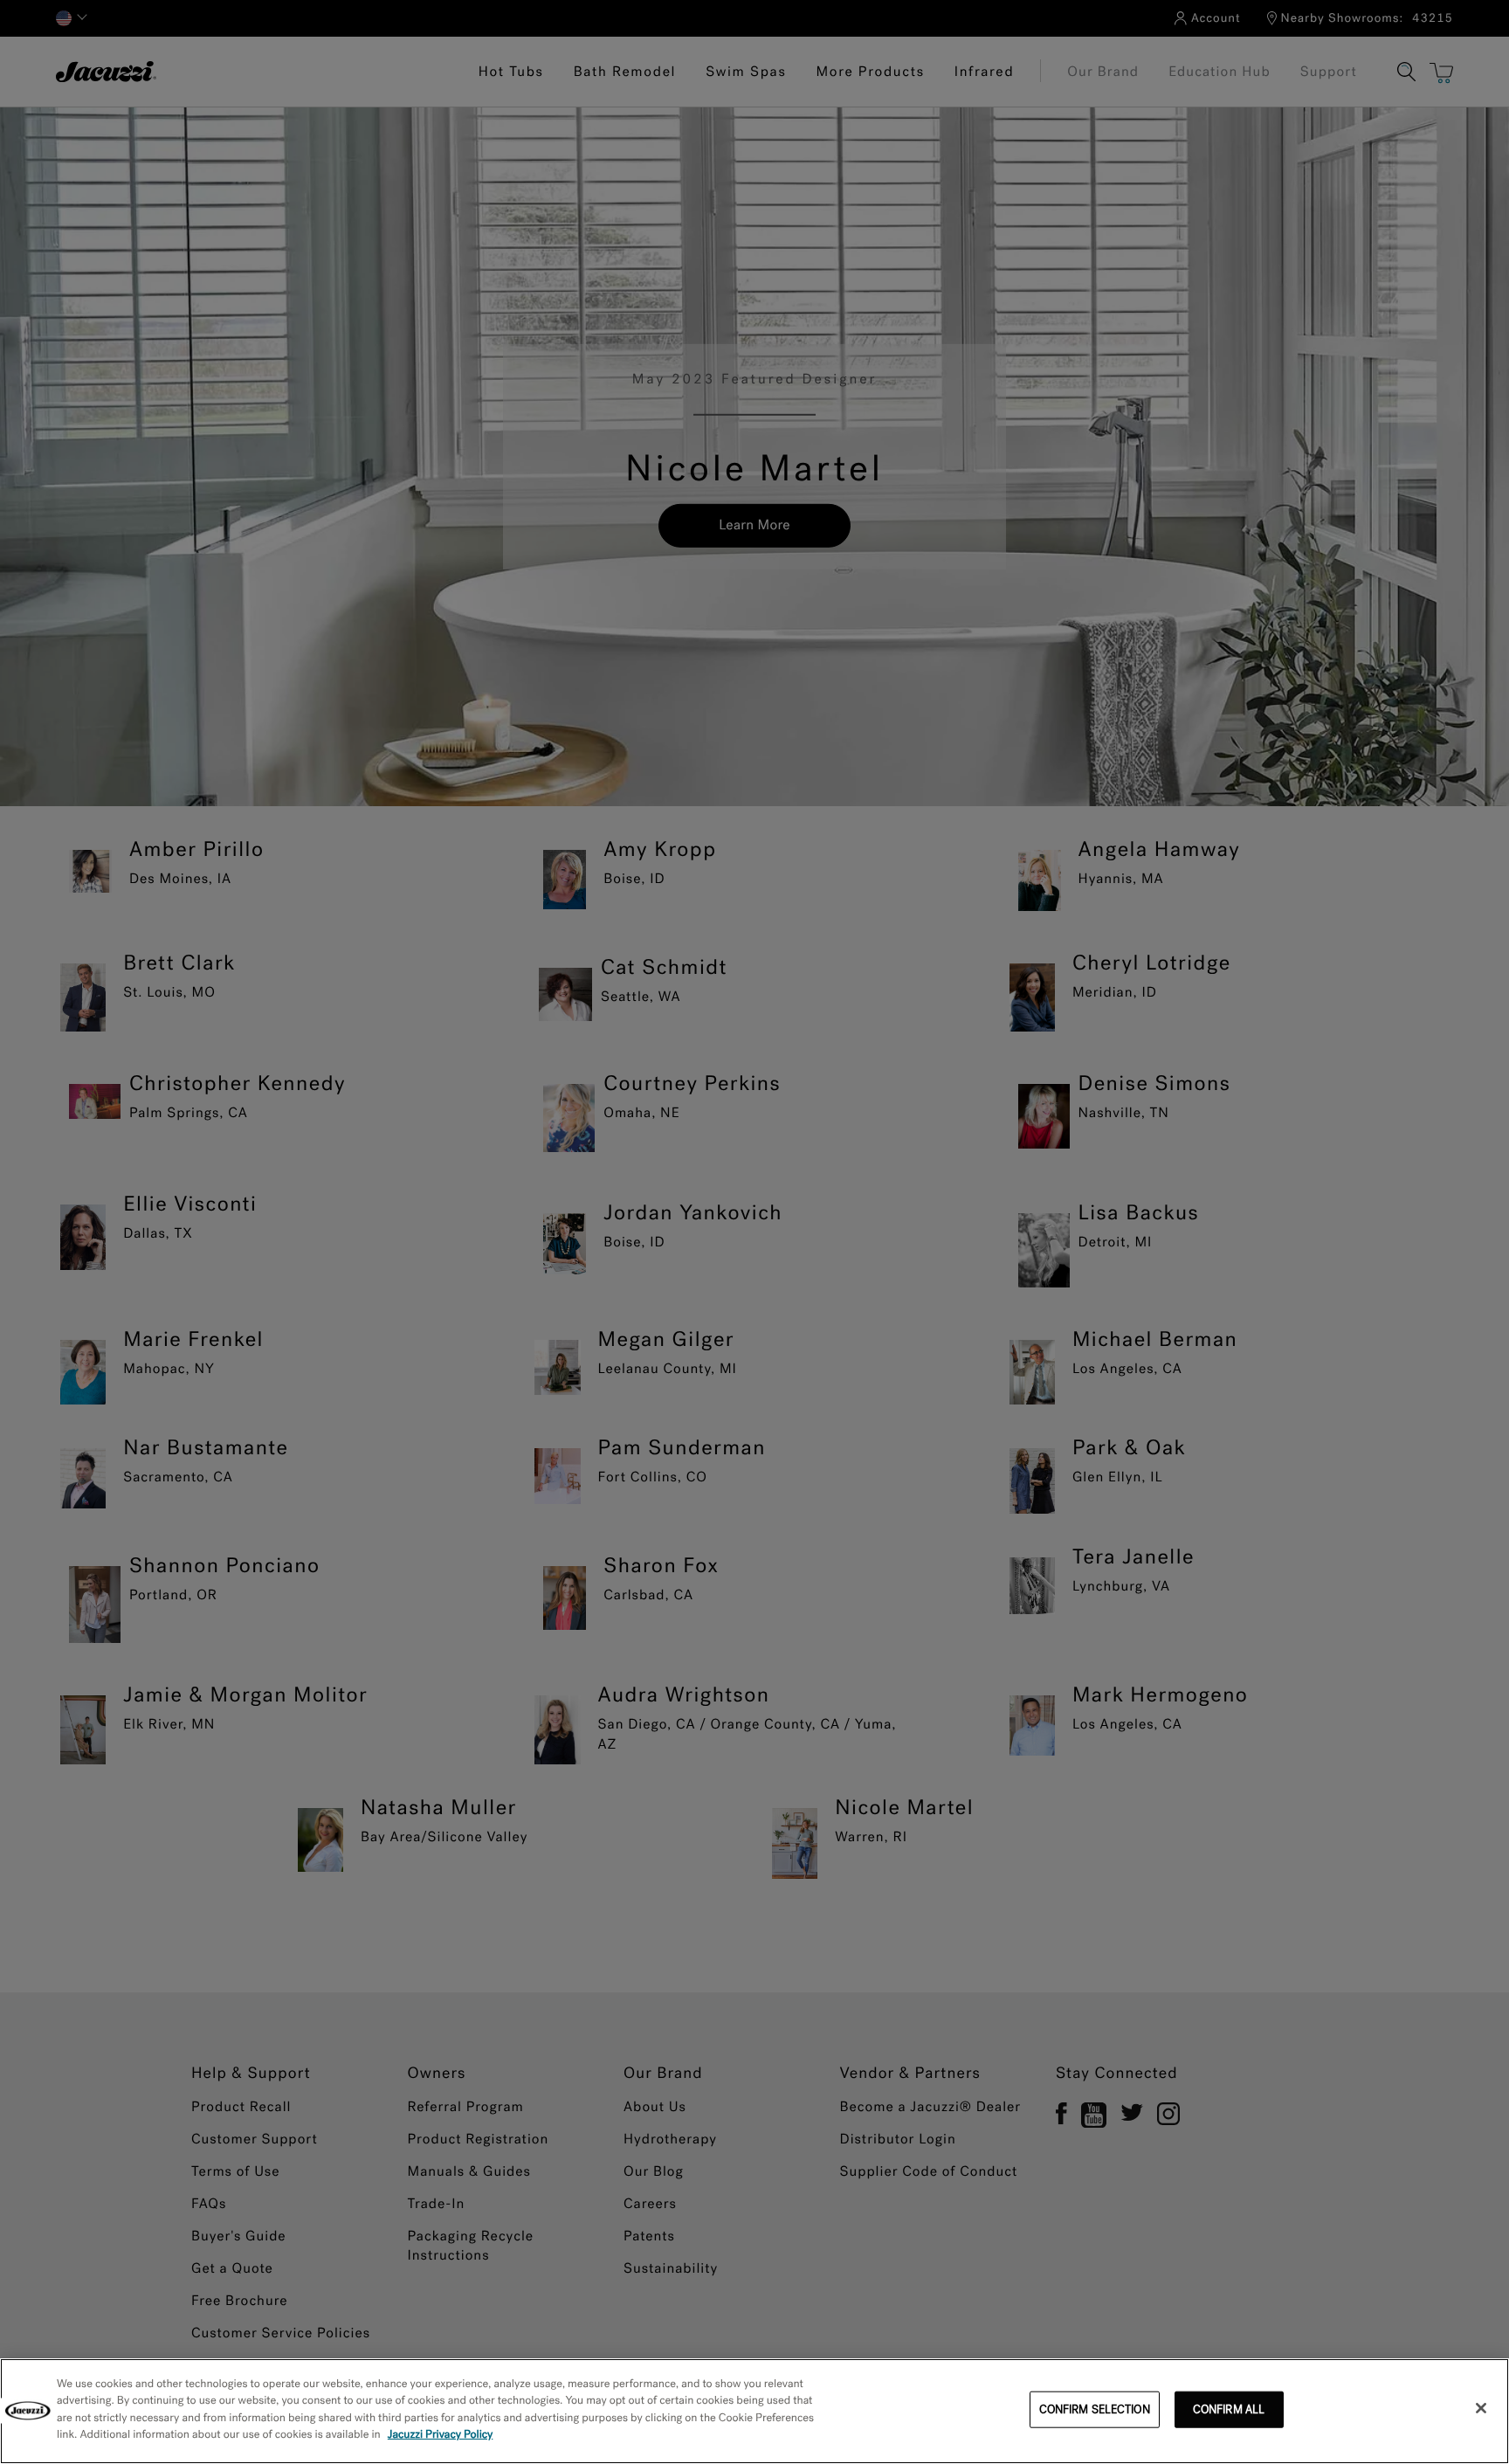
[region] (754, 2411)
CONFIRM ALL (1229, 2409)
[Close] (1481, 2408)
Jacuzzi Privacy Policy (441, 2435)
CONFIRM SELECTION (1095, 2409)
